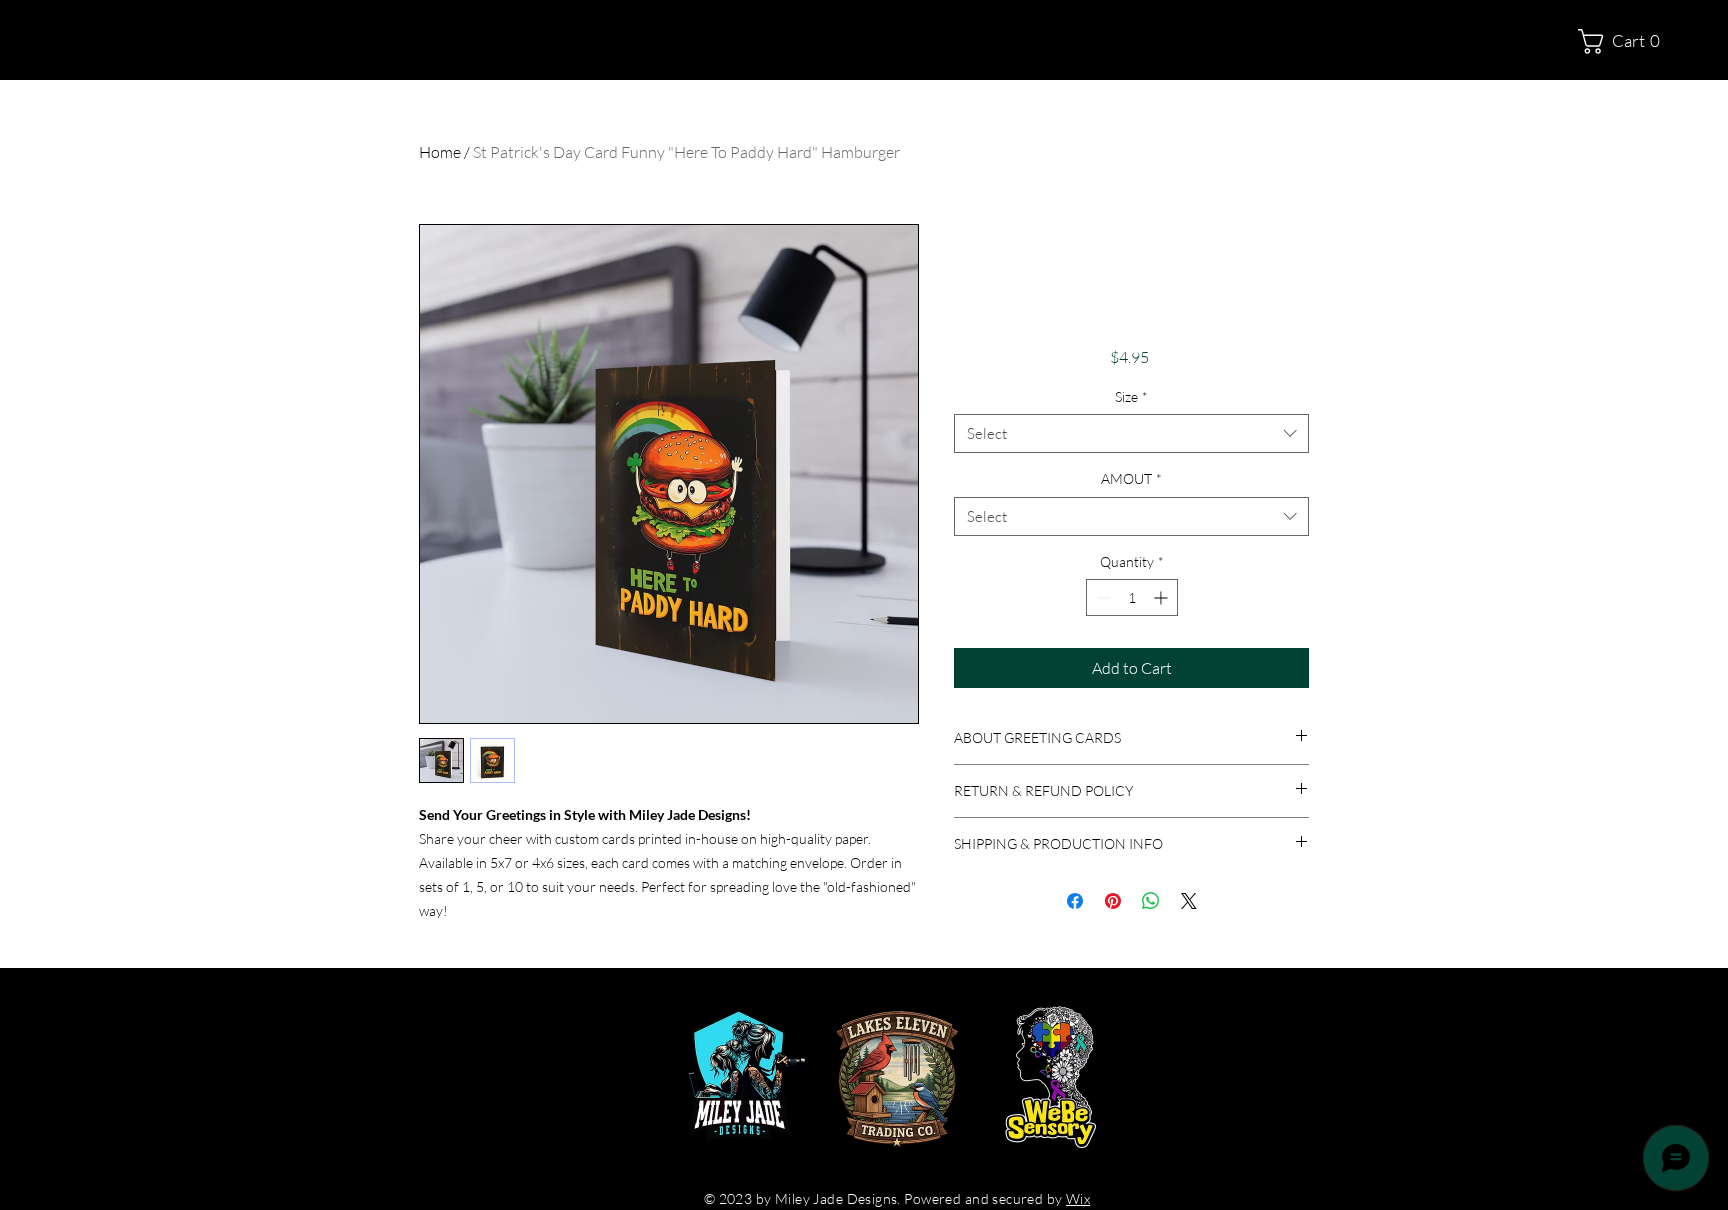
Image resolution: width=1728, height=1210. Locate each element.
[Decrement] (1101, 597)
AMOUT (1131, 478)
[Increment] (1162, 597)
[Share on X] (1189, 901)
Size (1131, 396)
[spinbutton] (1132, 597)
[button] (1627, 41)
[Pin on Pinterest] (1113, 901)
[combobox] (1131, 433)
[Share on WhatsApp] (1151, 901)
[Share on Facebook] (1075, 901)
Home (440, 152)
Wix (1078, 1198)
